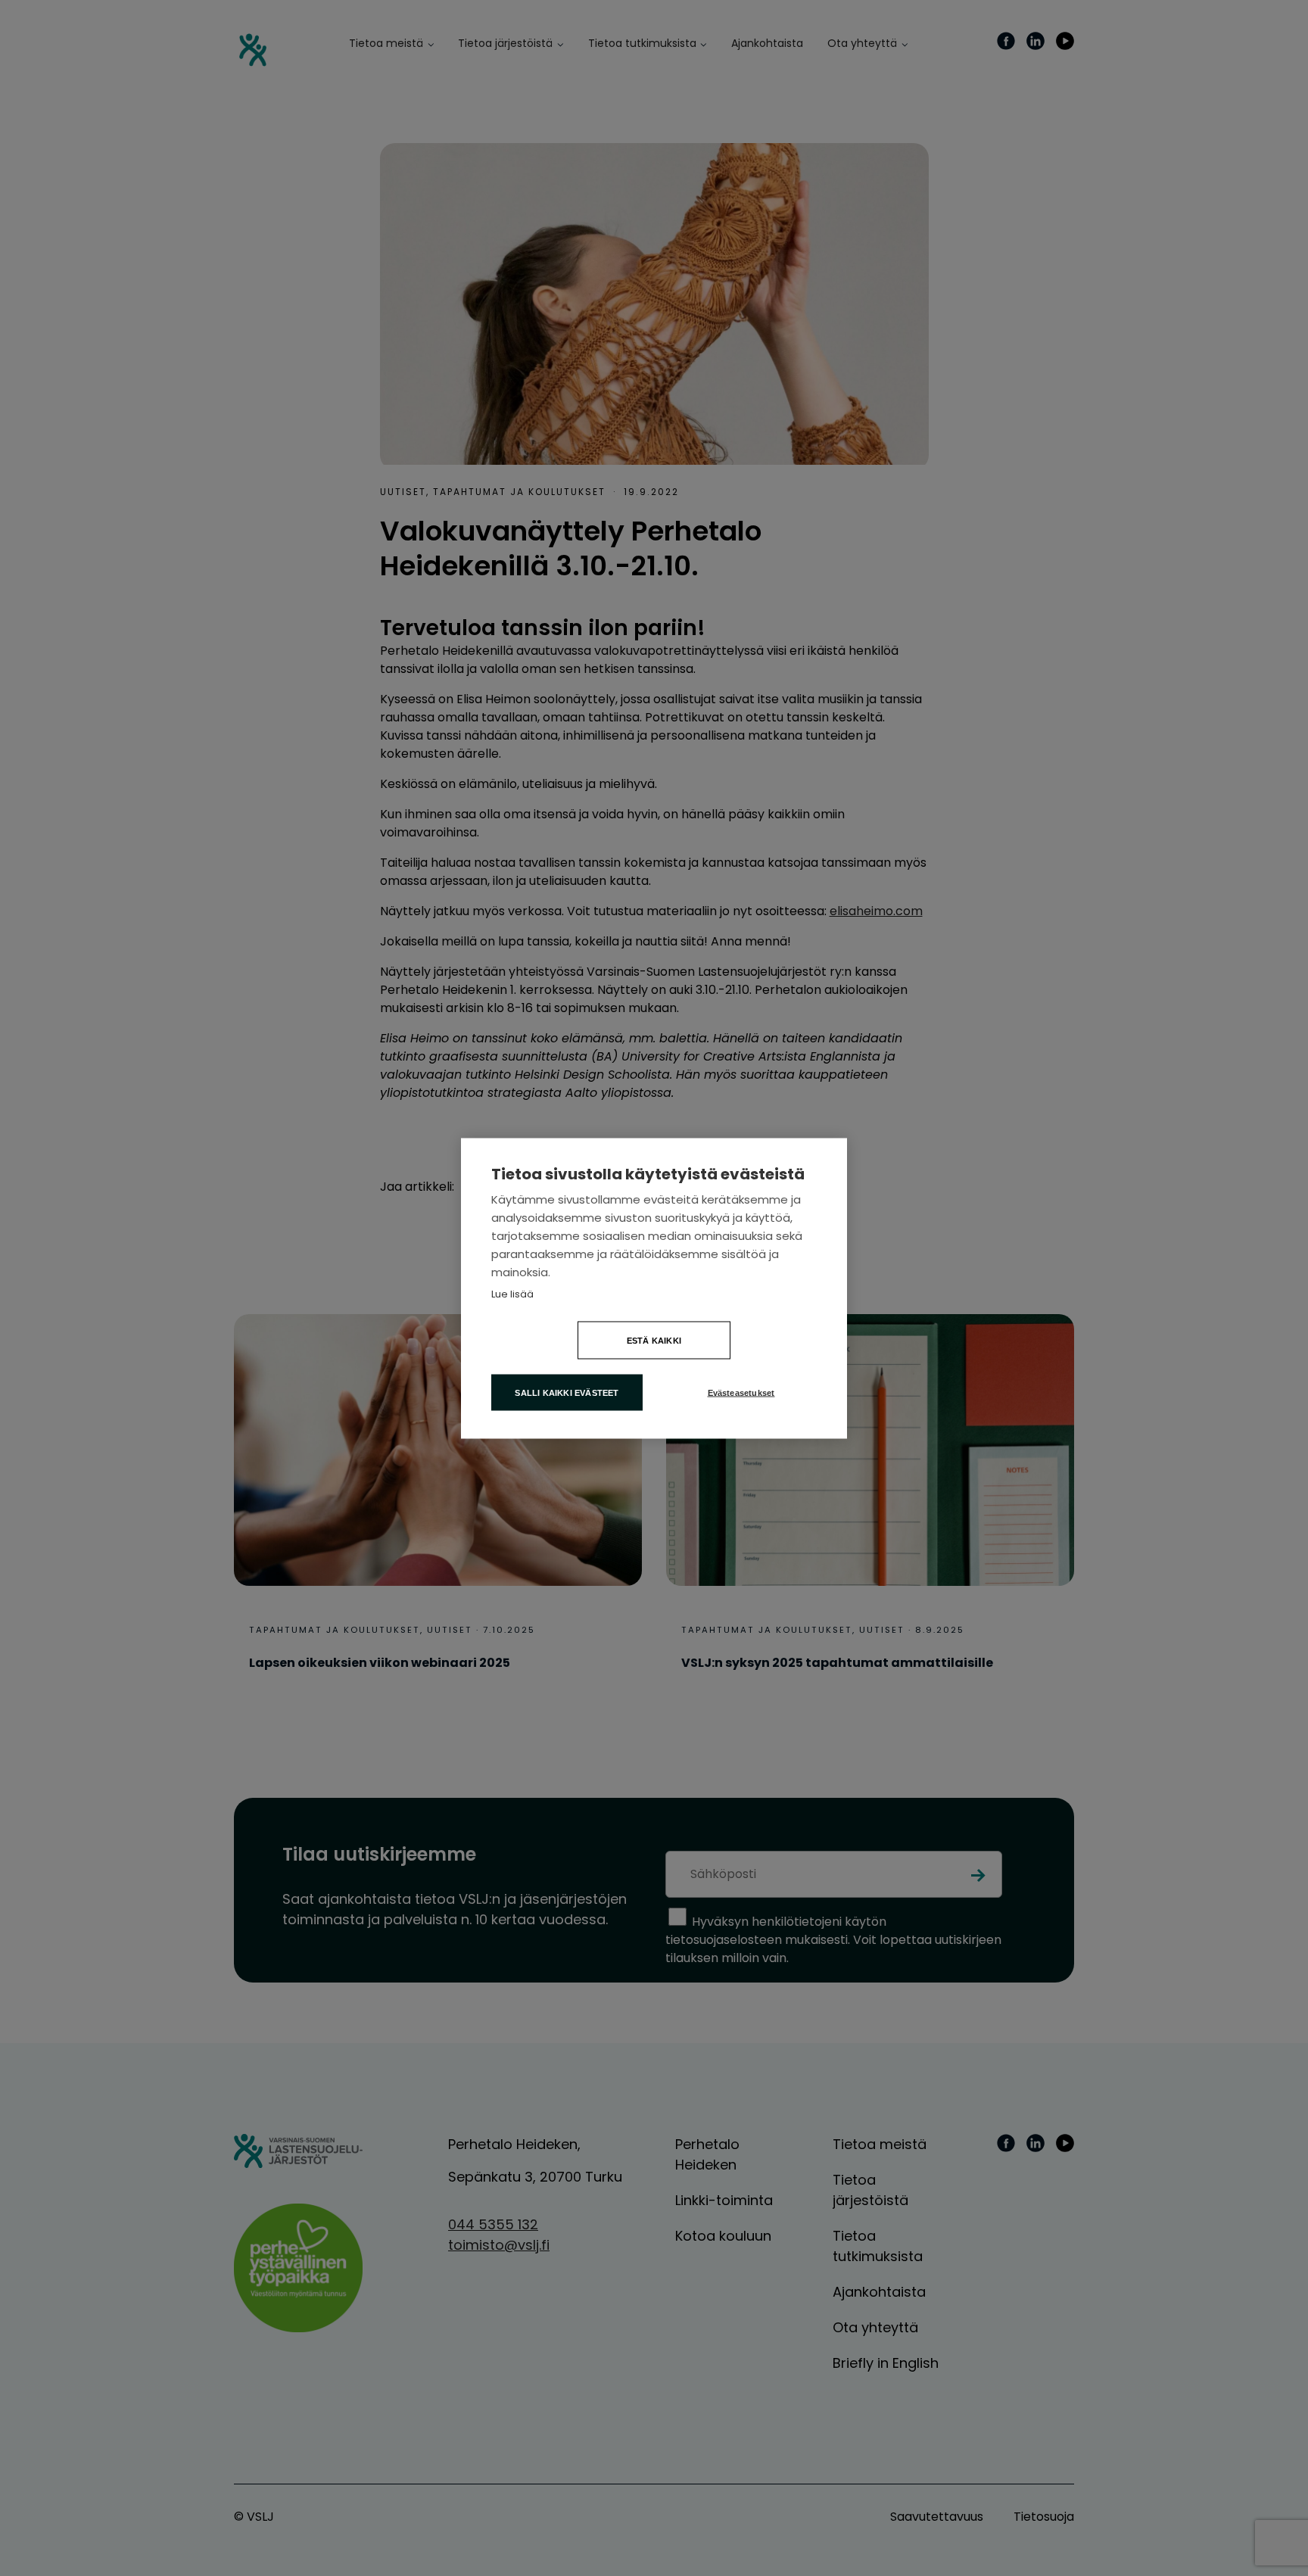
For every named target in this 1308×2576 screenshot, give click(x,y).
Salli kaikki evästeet (567, 1392)
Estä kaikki (654, 1340)
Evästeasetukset (741, 1392)
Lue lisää (512, 1293)
